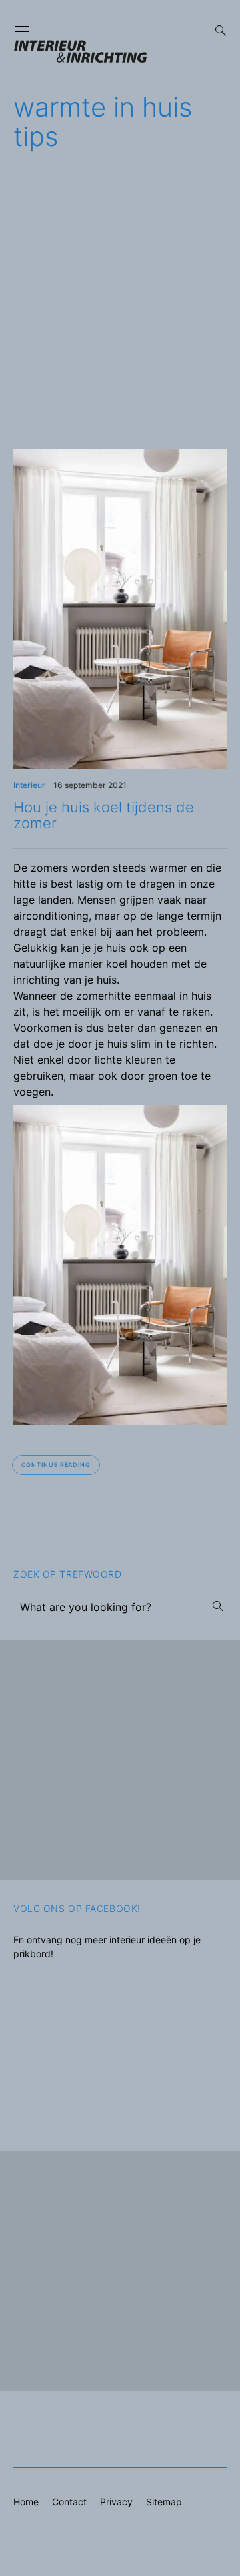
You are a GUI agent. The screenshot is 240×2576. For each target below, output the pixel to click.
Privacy (116, 2502)
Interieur (29, 785)
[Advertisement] (120, 289)
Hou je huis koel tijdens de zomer (104, 815)
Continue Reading (56, 1465)
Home (26, 2502)
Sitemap (164, 2502)
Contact (69, 2502)
